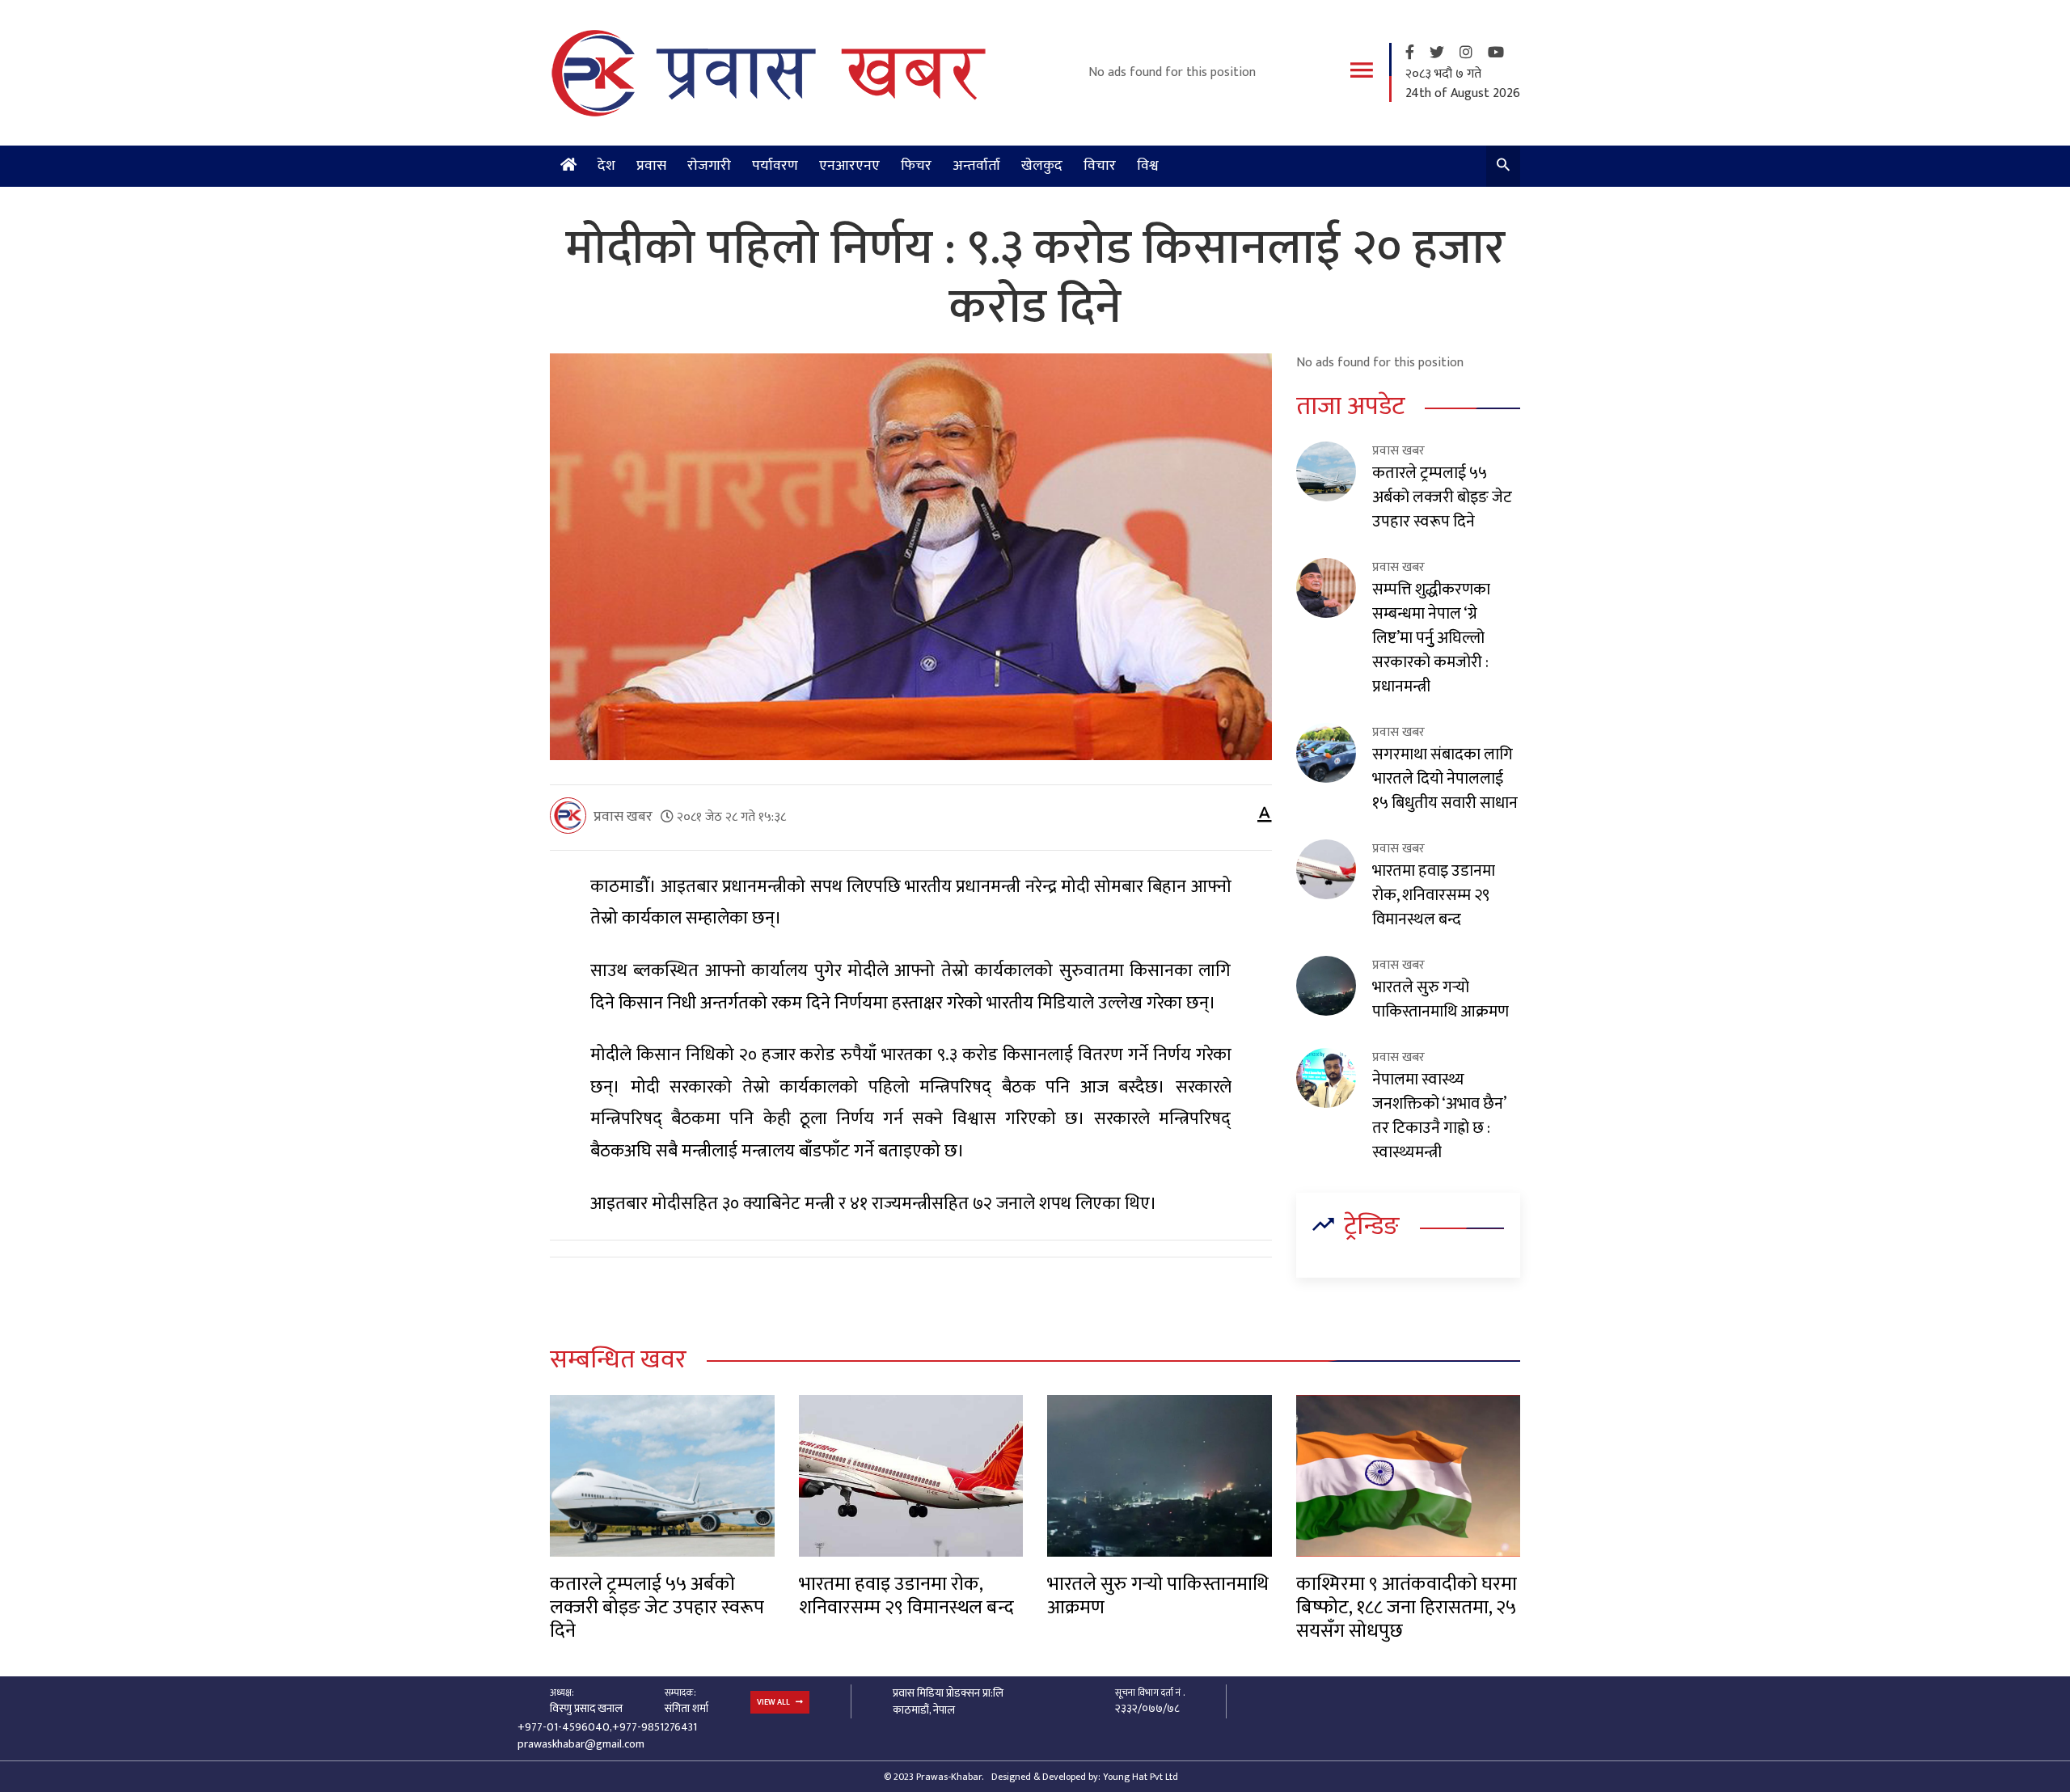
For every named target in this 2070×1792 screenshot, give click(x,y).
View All (774, 1702)
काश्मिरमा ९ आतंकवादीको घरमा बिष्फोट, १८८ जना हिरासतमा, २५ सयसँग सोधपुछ (1407, 1608)
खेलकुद (1042, 166)
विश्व (1148, 166)
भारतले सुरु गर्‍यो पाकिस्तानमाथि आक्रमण (1441, 1000)
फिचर (916, 166)
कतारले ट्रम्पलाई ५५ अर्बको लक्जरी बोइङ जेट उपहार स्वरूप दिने (1442, 497)
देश (606, 166)
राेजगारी (709, 166)
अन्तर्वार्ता (976, 166)
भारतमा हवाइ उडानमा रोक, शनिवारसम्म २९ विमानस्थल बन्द (1434, 895)
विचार (1100, 166)
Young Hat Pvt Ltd (1141, 1777)
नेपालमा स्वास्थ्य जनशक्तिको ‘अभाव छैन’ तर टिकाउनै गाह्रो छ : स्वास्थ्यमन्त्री (1439, 1116)
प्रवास (651, 166)
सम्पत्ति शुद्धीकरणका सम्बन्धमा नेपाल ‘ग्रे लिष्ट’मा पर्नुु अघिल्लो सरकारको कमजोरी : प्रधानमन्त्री (1431, 638)
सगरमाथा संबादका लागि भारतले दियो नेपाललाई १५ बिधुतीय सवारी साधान (1445, 779)
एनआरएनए (849, 166)
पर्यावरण (775, 166)
